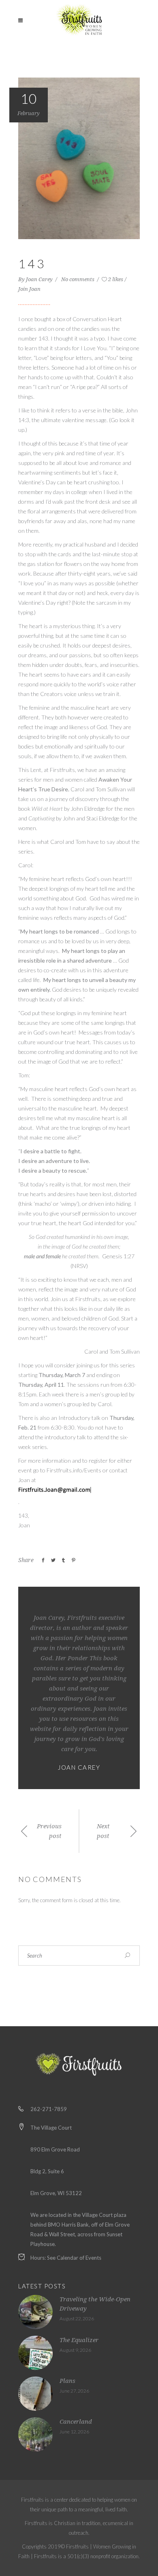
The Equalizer (79, 2340)
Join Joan (29, 289)
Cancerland (76, 2422)
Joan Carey (40, 279)
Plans (67, 2381)
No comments (78, 279)
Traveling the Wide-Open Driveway (95, 2304)
